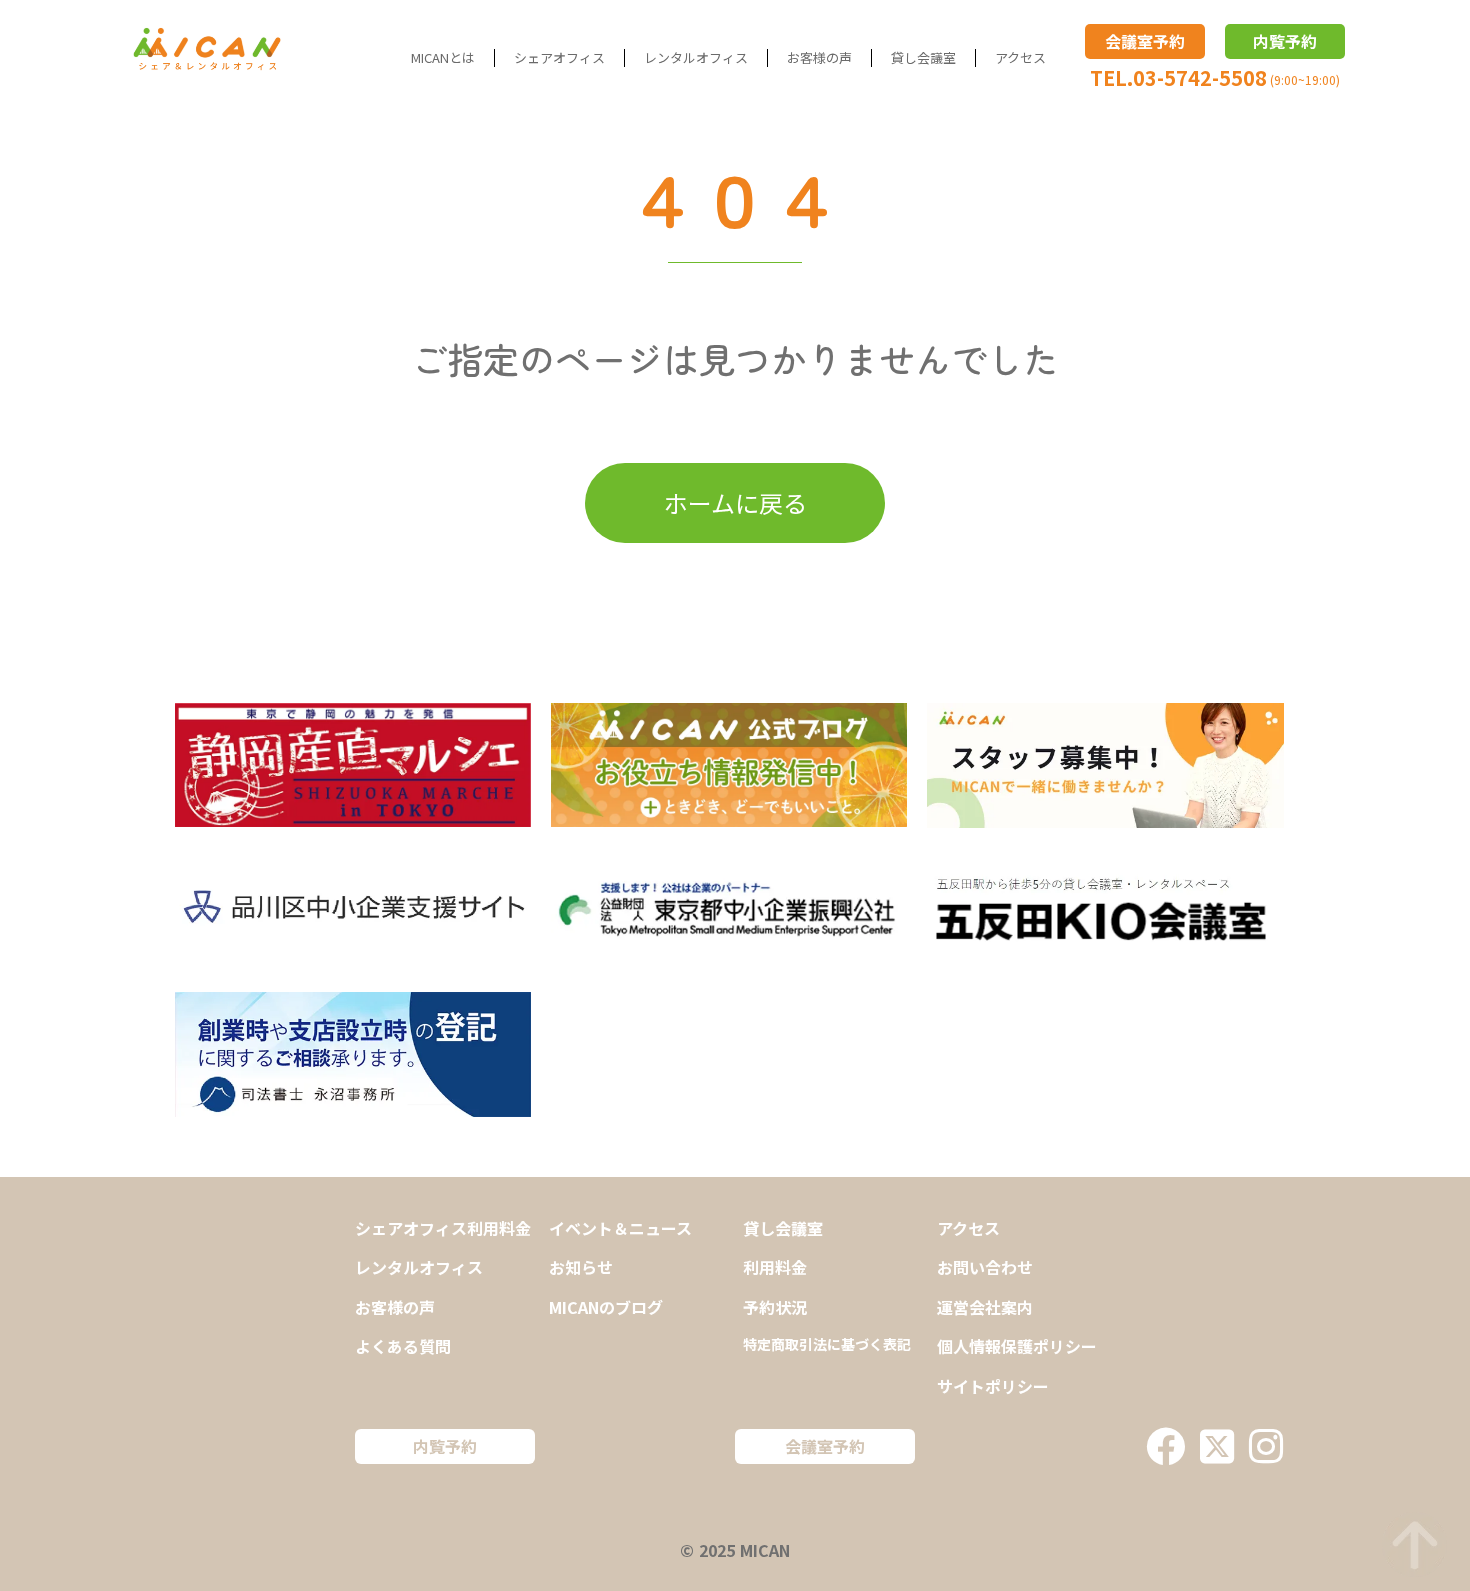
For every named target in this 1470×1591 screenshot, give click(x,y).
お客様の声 (819, 58)
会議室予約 (1145, 41)
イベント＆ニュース (620, 1228)
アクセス (1020, 58)
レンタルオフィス (696, 58)
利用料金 (775, 1267)
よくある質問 (403, 1346)
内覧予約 (1285, 41)
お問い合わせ (985, 1267)
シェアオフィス (559, 58)
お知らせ (581, 1267)
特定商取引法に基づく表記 (827, 1344)
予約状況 (775, 1307)
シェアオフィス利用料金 (443, 1228)
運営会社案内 (985, 1307)
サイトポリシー (993, 1386)
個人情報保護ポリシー (1017, 1346)
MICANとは (443, 58)
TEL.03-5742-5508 (1178, 78)
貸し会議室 (923, 58)
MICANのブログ (606, 1307)
